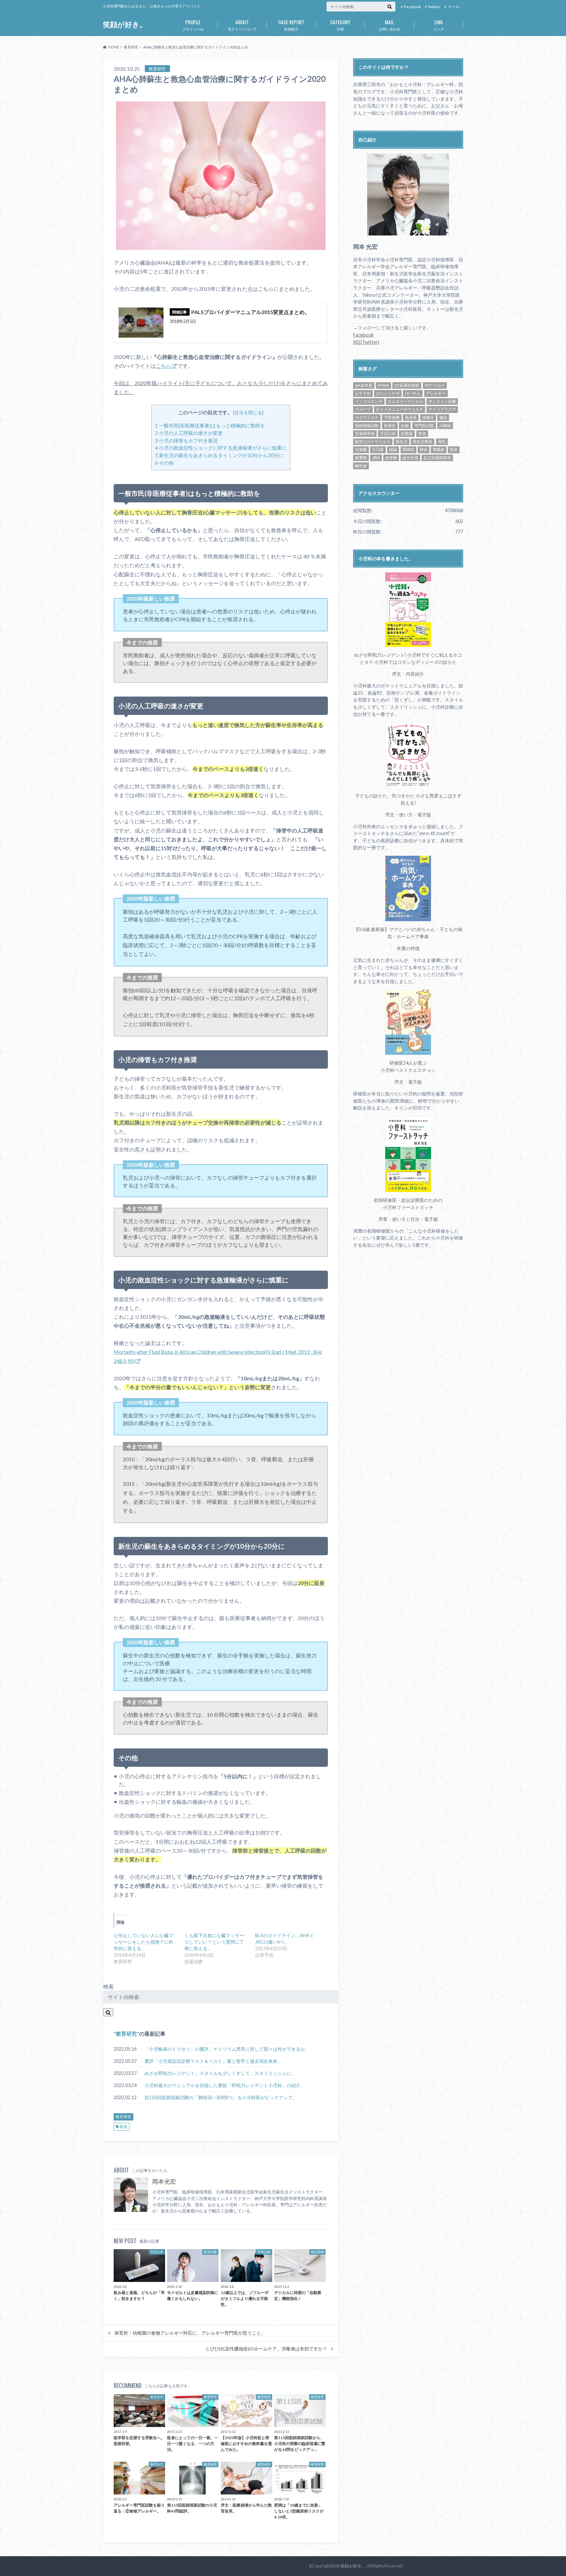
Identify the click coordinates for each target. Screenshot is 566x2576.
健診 (443, 417)
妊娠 (405, 426)
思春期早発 (365, 433)
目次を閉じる (248, 412)
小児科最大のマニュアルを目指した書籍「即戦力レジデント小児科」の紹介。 (225, 2085)
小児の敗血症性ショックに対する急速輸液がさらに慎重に (221, 448)
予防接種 (392, 417)
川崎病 (445, 426)
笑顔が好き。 (125, 24)
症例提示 (291, 25)
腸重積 (361, 458)
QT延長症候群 (407, 385)
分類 (340, 25)
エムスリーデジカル (406, 401)
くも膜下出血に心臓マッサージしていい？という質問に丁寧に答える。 (214, 1942)
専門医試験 (424, 426)
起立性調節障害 (437, 458)
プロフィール (193, 25)
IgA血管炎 (364, 385)
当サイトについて (242, 25)
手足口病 (388, 433)
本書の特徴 (408, 948)
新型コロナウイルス (373, 442)
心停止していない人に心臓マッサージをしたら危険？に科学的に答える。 (143, 1942)
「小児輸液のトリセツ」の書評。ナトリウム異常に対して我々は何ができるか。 (227, 2049)
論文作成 (410, 458)
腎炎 (454, 449)
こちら (163, 366)
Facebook (412, 7)
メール (453, 7)
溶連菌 (361, 449)
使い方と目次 (406, 1219)
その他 (164, 463)
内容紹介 (415, 674)
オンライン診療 (442, 401)
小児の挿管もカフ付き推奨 (186, 440)
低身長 (411, 417)
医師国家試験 (367, 426)
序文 (397, 674)
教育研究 (126, 2034)
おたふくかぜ (388, 393)
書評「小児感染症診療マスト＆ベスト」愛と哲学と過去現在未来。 (213, 2061)
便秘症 (428, 417)
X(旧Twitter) (366, 342)
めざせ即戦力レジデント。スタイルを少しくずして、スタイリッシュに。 (220, 2073)
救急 (123, 2127)
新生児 (402, 442)
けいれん (413, 393)
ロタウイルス (367, 417)
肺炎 (424, 449)
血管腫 (391, 458)
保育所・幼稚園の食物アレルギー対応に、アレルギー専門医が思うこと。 (190, 2333)
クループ (363, 409)
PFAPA (383, 385)
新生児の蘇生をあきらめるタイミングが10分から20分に (219, 455)
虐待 (376, 458)
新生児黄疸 (423, 442)
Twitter (434, 7)
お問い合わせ (389, 25)
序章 (383, 1219)
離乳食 (361, 466)
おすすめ (363, 393)
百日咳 (378, 449)
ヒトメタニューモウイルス (400, 409)
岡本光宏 (164, 2182)
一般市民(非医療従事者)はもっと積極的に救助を (210, 425)
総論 (393, 449)
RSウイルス (435, 385)
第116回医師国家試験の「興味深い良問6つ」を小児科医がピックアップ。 (221, 2097)
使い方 (406, 815)
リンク (439, 25)
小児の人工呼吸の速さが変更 (189, 433)
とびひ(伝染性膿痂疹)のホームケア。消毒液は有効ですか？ (266, 2349)
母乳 (442, 442)
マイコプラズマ (442, 409)
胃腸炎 (439, 449)
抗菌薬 (407, 433)
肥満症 (408, 449)
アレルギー (436, 393)
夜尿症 (390, 426)
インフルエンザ (369, 401)
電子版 (424, 815)
